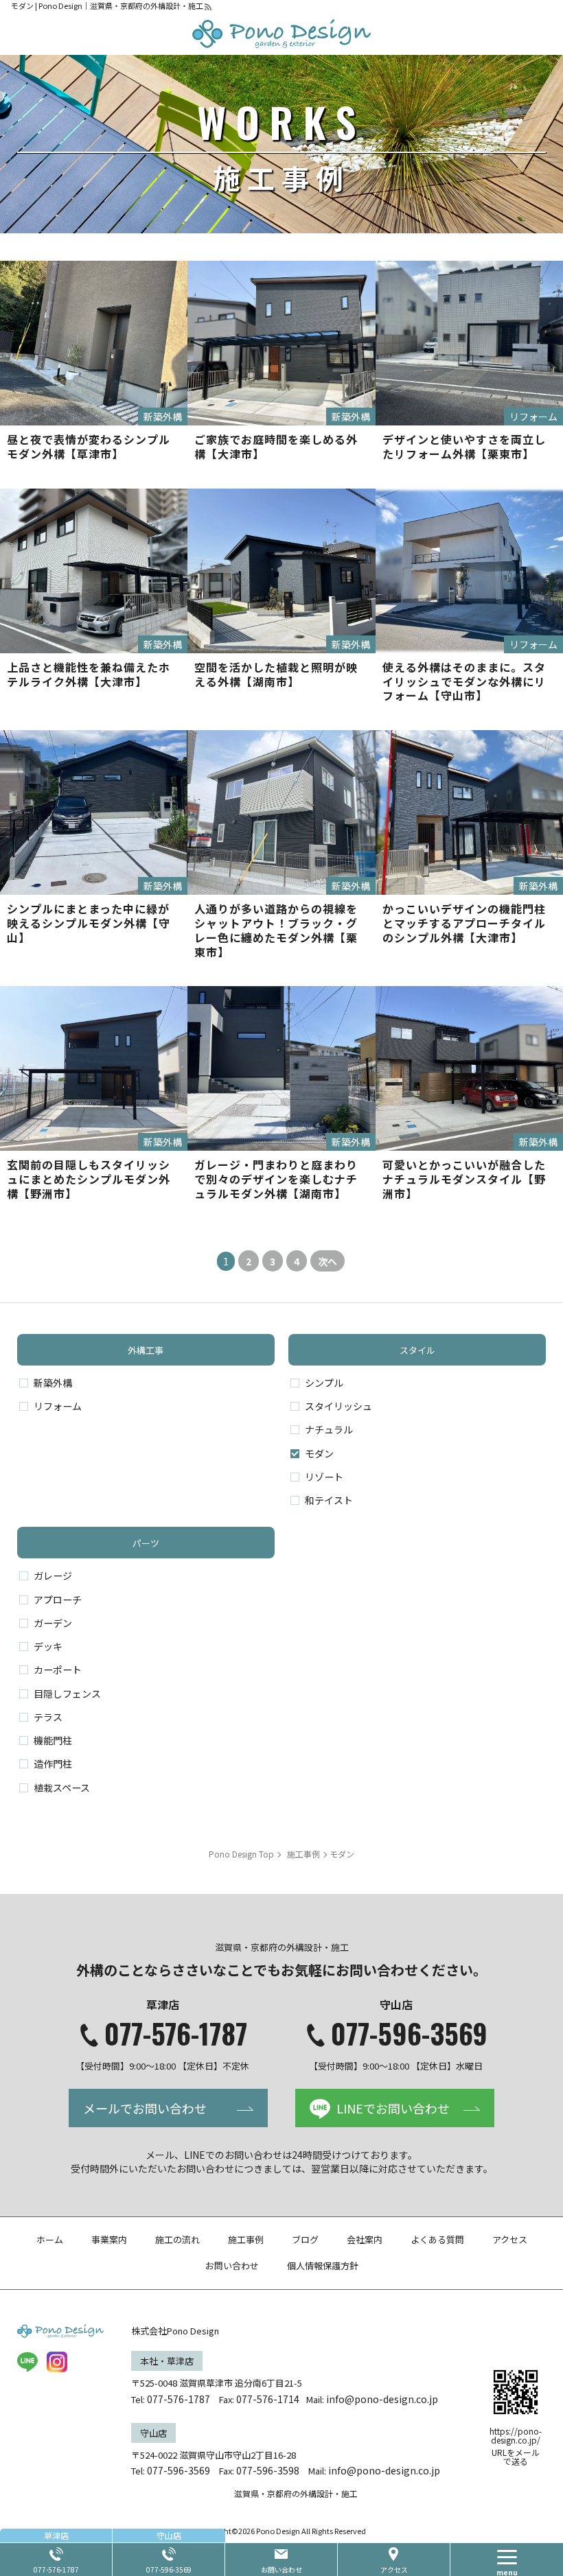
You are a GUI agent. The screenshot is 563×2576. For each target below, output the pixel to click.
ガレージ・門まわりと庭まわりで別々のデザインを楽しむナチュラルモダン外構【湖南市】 (276, 1179)
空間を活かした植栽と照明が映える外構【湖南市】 (276, 674)
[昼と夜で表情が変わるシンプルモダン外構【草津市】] (94, 343)
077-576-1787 (176, 2033)
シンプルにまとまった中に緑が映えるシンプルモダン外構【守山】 (89, 923)
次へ (328, 1261)
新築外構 (53, 1383)
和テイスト (329, 1500)
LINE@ (27, 2362)
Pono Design (278, 2531)
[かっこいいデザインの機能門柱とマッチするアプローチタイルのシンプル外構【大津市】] (469, 812)
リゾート (324, 1477)
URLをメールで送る (516, 2457)
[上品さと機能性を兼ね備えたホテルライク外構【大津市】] (94, 571)
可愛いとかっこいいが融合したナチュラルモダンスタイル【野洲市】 (464, 1179)
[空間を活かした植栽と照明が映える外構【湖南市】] (281, 571)
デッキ (48, 1646)
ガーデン (53, 1623)
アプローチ (58, 1600)
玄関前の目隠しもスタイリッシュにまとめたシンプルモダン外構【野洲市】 (89, 1179)
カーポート (58, 1670)
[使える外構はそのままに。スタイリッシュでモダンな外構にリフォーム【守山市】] (469, 571)
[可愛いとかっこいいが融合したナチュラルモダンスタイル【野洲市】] (469, 1068)
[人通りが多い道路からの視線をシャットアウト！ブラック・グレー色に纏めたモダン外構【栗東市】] (281, 812)
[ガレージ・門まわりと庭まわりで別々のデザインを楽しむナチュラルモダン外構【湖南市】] (281, 1068)
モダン (319, 1453)
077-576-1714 (268, 2399)
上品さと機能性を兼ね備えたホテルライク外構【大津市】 (89, 674)
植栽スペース (62, 1788)
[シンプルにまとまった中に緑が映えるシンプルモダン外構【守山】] (94, 812)
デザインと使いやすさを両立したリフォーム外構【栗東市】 (464, 446)
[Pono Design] (281, 34)
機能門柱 (53, 1740)
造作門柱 (53, 1764)
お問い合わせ (281, 2569)
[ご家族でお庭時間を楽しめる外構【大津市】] (281, 343)
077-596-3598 (268, 2470)
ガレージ (53, 1576)
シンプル (324, 1383)
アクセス (394, 2569)
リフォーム (58, 1406)
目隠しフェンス (67, 1694)
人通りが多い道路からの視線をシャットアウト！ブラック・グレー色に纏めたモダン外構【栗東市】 (276, 930)
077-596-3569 (409, 2033)
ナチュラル (329, 1429)
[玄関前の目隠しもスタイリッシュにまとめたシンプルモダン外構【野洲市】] (94, 1068)
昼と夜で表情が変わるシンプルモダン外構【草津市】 (89, 446)
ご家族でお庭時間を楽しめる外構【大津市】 (276, 446)
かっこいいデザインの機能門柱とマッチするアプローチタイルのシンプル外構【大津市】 (464, 923)
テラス (48, 1717)
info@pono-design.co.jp (382, 2399)
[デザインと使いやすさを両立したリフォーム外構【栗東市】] (469, 343)
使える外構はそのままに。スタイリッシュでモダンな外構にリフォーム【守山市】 (464, 681)
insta (57, 2362)
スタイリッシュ (338, 1406)
